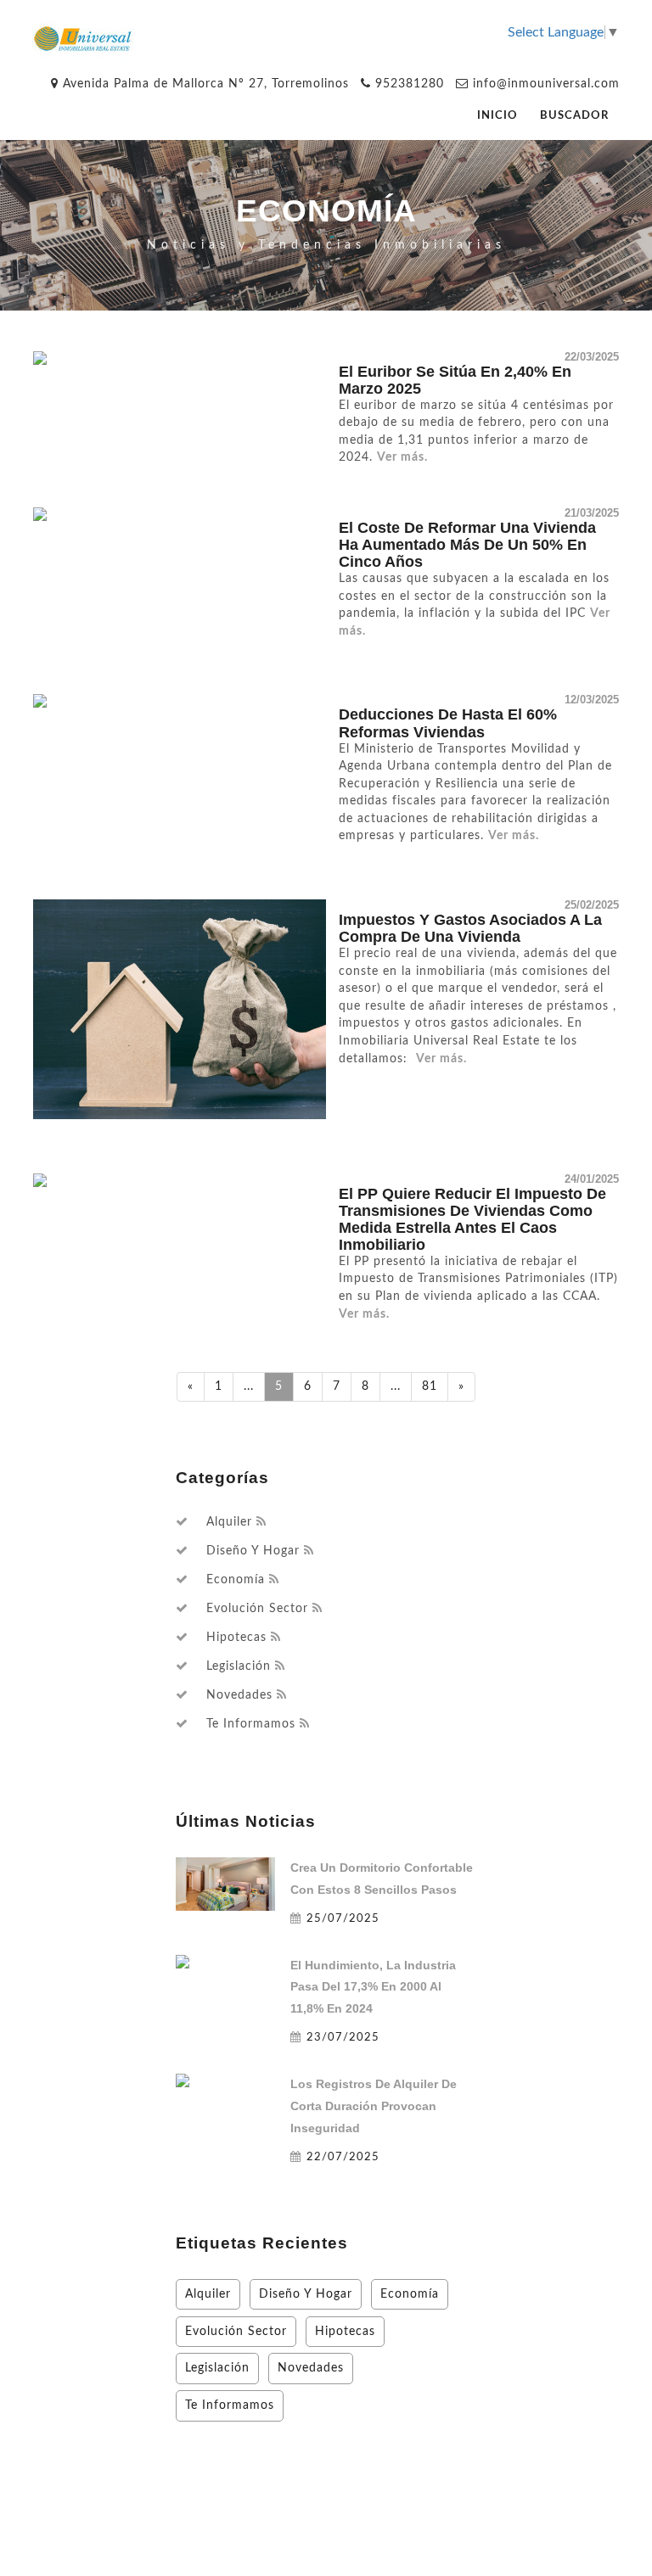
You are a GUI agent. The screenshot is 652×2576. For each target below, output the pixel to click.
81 (430, 1386)
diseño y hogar (253, 1551)
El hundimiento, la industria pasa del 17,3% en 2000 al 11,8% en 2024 (373, 1987)
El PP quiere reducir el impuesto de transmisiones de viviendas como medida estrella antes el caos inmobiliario (472, 1219)
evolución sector (257, 1609)
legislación (239, 1666)
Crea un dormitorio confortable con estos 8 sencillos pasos (382, 1879)
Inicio (497, 116)
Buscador (574, 116)
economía (236, 1580)
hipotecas (236, 1638)
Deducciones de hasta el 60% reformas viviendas (448, 723)
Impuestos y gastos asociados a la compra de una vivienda (470, 928)
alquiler (229, 1522)
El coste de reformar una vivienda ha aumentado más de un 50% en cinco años (467, 545)
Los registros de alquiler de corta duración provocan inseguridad (374, 2106)
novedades (239, 1695)
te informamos (251, 1724)
